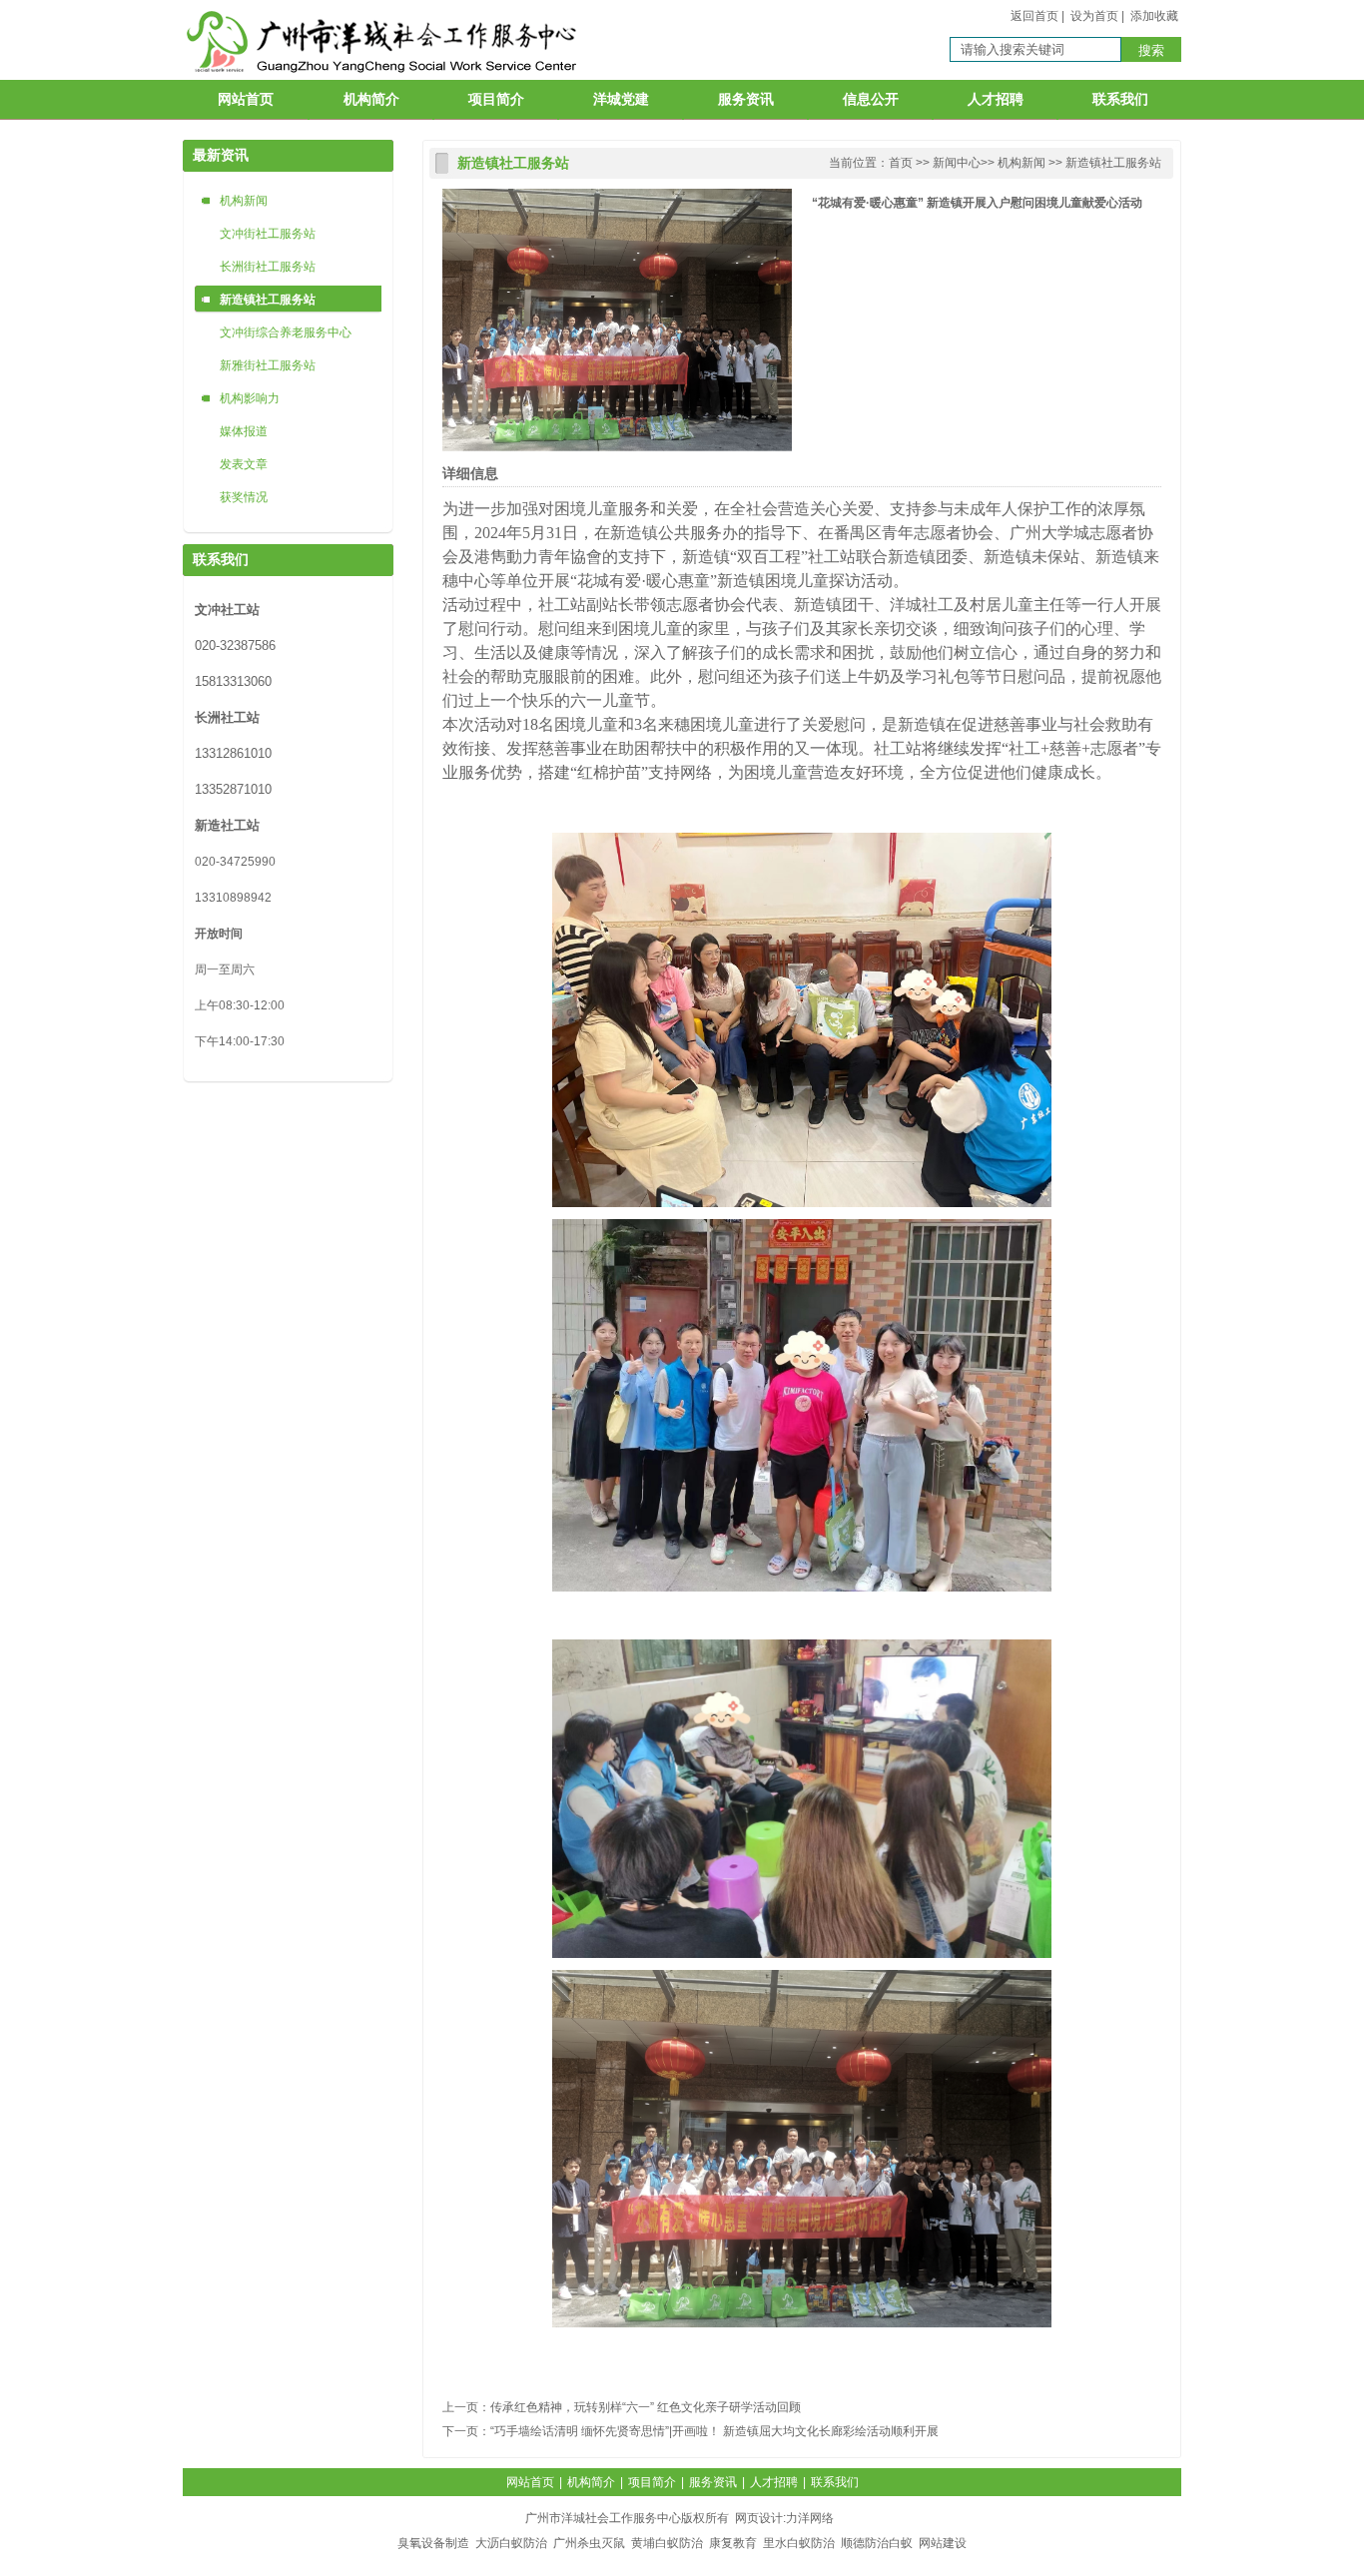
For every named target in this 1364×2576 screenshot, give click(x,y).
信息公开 (871, 99)
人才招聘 (996, 99)
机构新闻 (244, 201)
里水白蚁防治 (799, 2543)
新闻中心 (957, 163)
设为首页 (1094, 16)
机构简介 (371, 99)
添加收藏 (1154, 16)
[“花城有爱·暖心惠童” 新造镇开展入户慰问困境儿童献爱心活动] (617, 447)
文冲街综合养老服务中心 (286, 332)
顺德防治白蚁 (877, 2543)
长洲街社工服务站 (268, 267)
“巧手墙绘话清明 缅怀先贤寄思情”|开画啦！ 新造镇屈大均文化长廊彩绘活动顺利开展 (714, 2431)
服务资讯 (746, 99)
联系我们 (1120, 99)
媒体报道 (244, 431)
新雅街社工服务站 (268, 365)
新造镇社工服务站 (268, 300)
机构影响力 (250, 398)
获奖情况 (244, 497)
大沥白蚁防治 (511, 2543)
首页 (901, 163)
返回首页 (1034, 16)
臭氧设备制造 (433, 2543)
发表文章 (244, 464)
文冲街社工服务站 (268, 234)
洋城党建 (621, 99)
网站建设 (943, 2543)
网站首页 (246, 99)
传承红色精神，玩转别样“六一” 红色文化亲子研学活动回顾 (646, 2407)
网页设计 (759, 2518)
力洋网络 (810, 2518)
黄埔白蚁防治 (667, 2543)
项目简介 (496, 99)
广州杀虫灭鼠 (589, 2543)
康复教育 (733, 2543)
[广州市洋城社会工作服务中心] (384, 79)
